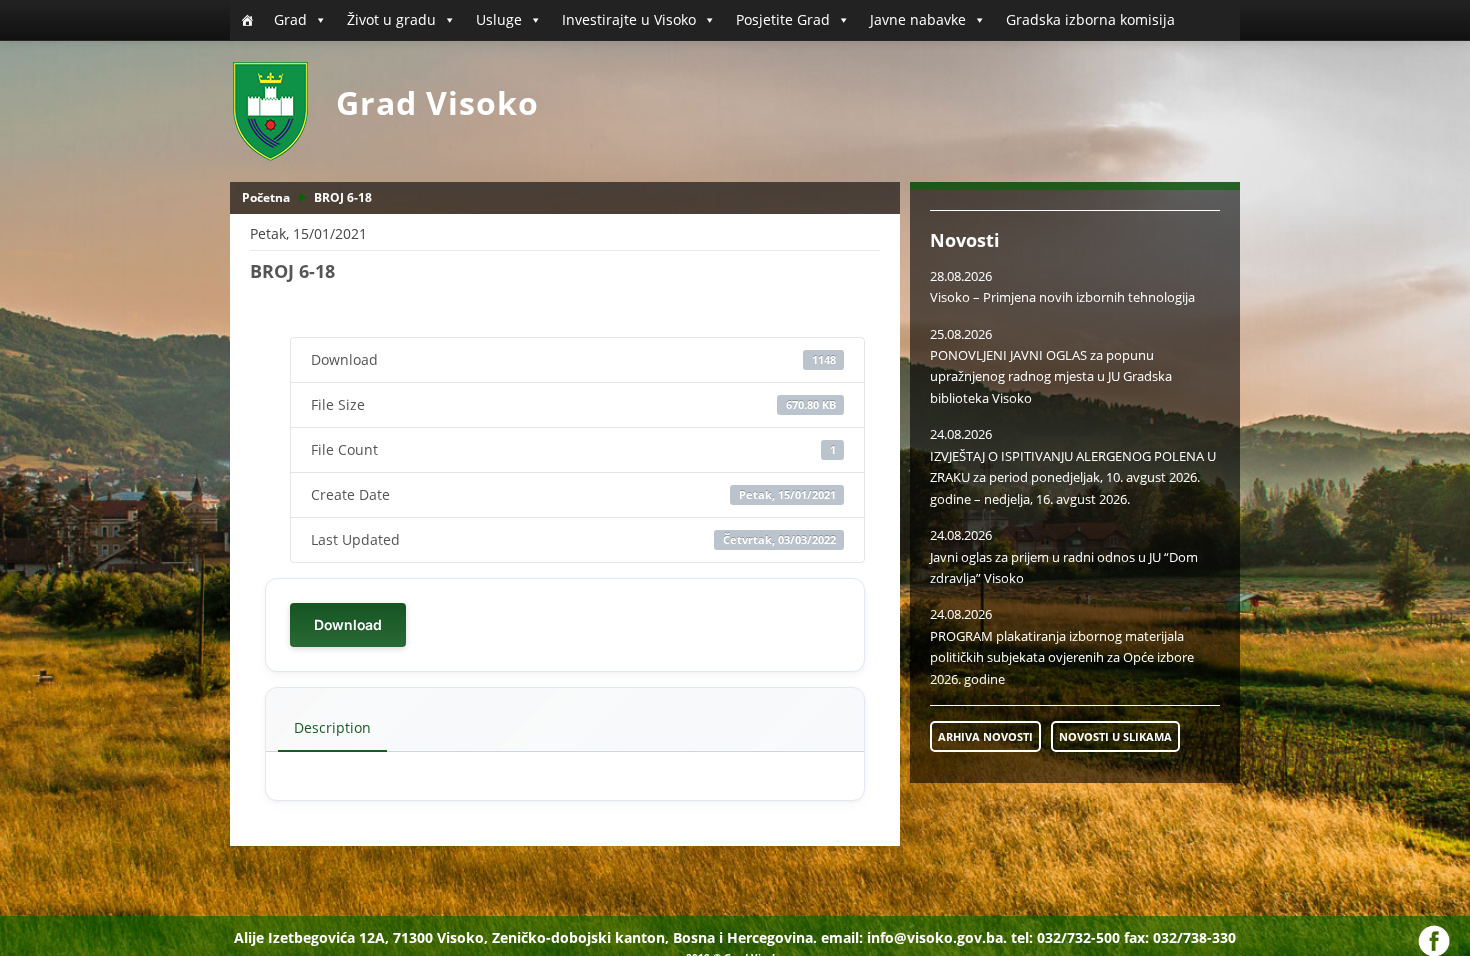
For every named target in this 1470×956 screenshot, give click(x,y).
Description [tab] (332, 727)
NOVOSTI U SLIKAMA (1115, 736)
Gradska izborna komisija (1090, 19)
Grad (290, 19)
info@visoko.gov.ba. (937, 937)
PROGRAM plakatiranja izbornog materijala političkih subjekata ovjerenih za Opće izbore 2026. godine (1062, 657)
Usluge (499, 19)
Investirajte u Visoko (629, 19)
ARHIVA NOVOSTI (985, 736)
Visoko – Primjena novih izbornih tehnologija (1062, 297)
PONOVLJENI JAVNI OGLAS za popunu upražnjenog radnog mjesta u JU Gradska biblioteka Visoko (1051, 376)
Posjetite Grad (783, 19)
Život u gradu (391, 19)
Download (348, 624)
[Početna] (247, 20)
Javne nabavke (918, 19)
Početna (266, 197)
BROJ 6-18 (343, 197)
